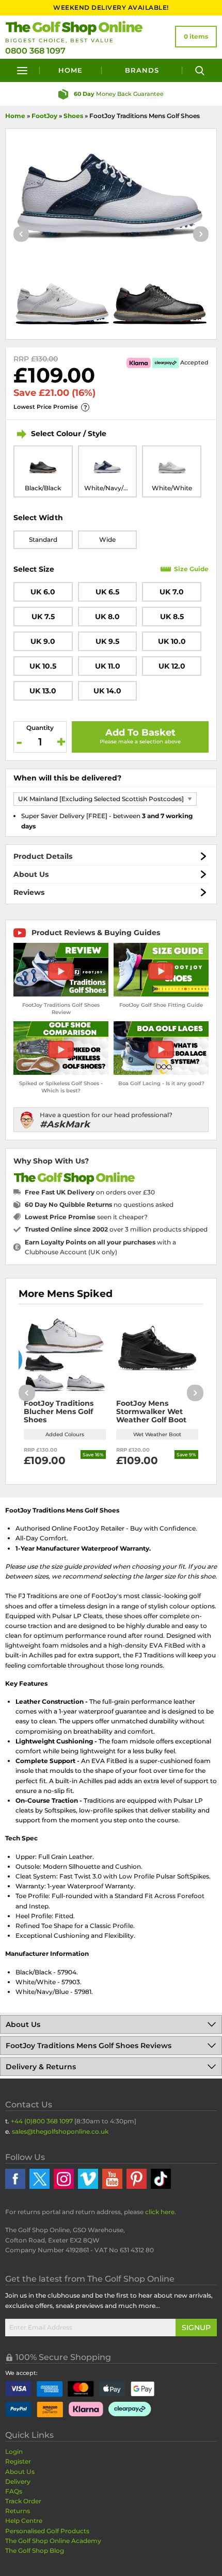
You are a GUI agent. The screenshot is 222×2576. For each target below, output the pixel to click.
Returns (18, 2511)
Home (70, 70)
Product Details (43, 856)
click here (160, 2212)
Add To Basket (140, 733)
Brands (142, 70)
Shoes (73, 116)
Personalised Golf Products (47, 2531)
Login (14, 2452)
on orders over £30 (90, 1192)
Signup (196, 2328)
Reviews (29, 892)
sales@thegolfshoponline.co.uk (60, 2131)
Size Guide (191, 569)
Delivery (18, 2481)
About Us (31, 874)
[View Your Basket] (196, 37)
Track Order (23, 2501)
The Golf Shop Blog (35, 2550)
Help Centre (24, 2521)
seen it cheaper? (86, 1217)
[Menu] (22, 70)
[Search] (200, 70)
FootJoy (44, 116)
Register (18, 2461)
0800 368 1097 (35, 51)
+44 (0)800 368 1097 (42, 2121)
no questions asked (99, 1204)
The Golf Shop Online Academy (53, 2541)
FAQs (14, 2491)
